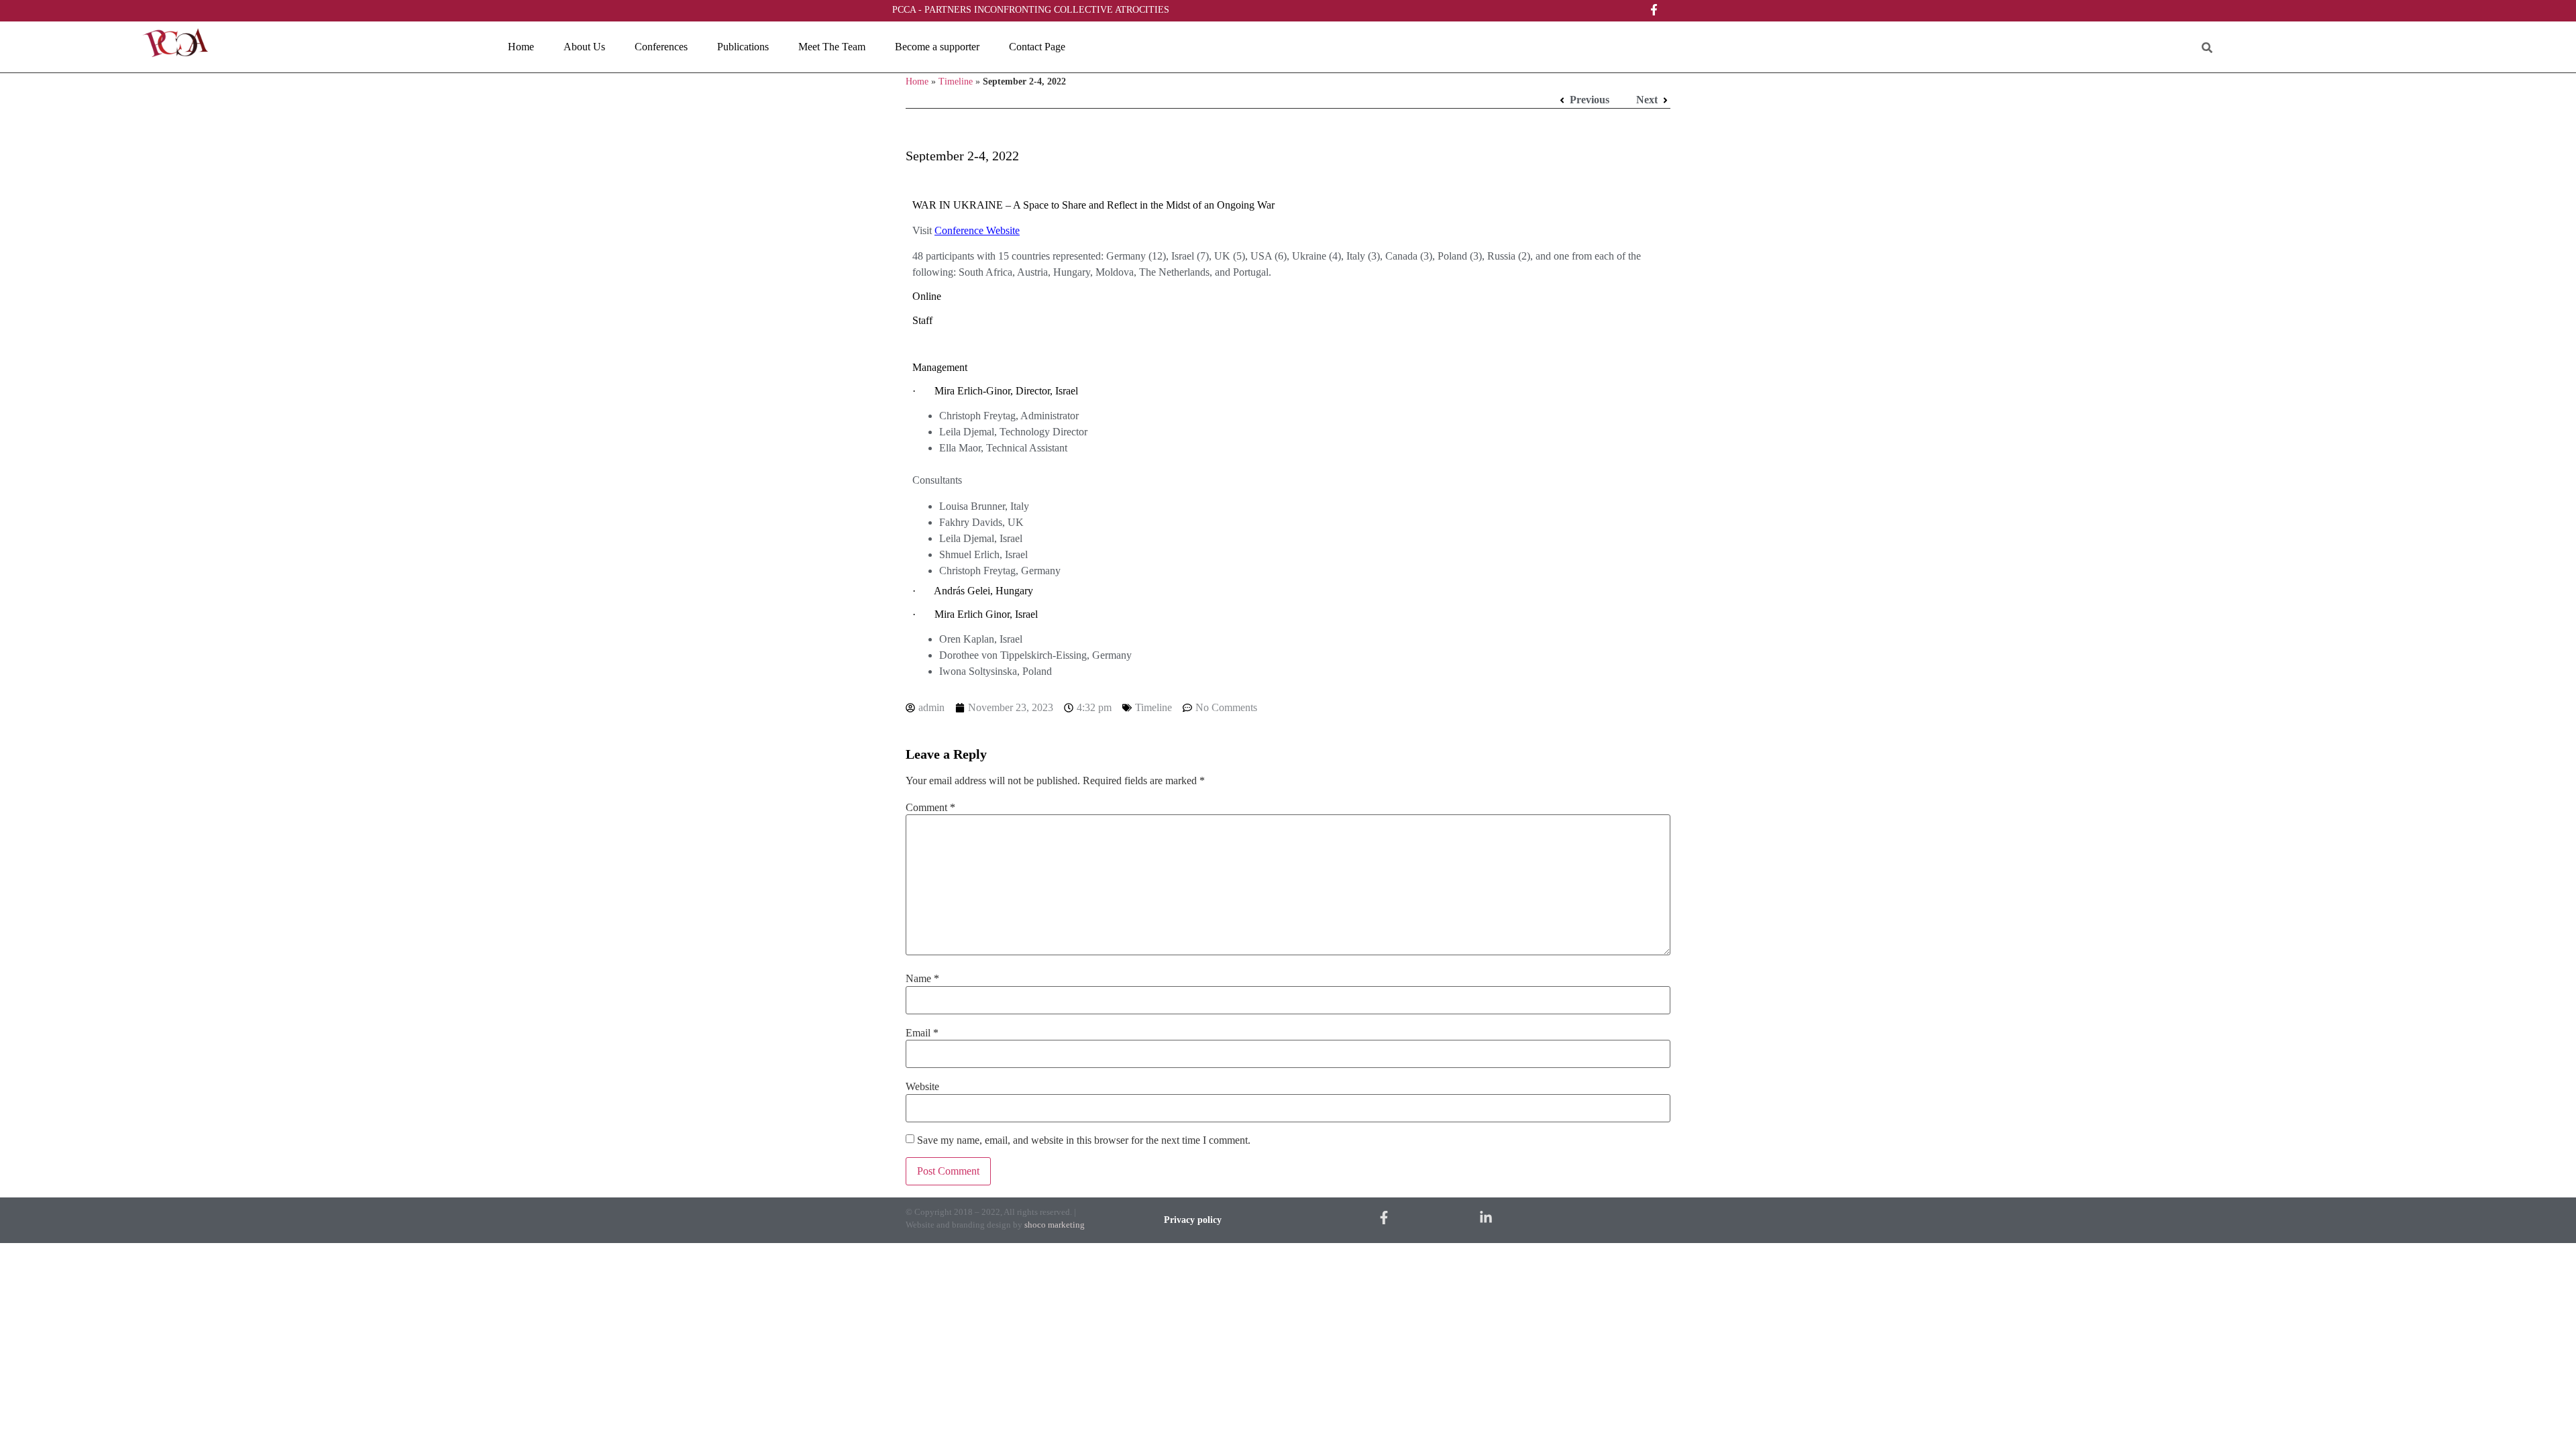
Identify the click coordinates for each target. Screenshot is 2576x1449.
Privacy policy (1193, 1220)
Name (922, 979)
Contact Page (1037, 47)
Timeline (956, 82)
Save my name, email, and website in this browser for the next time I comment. (1084, 1140)
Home (521, 47)
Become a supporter (937, 47)
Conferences (661, 47)
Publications (743, 47)
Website (922, 1087)
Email (922, 1033)
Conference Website (977, 230)
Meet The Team (832, 47)
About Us (584, 47)
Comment (930, 808)
